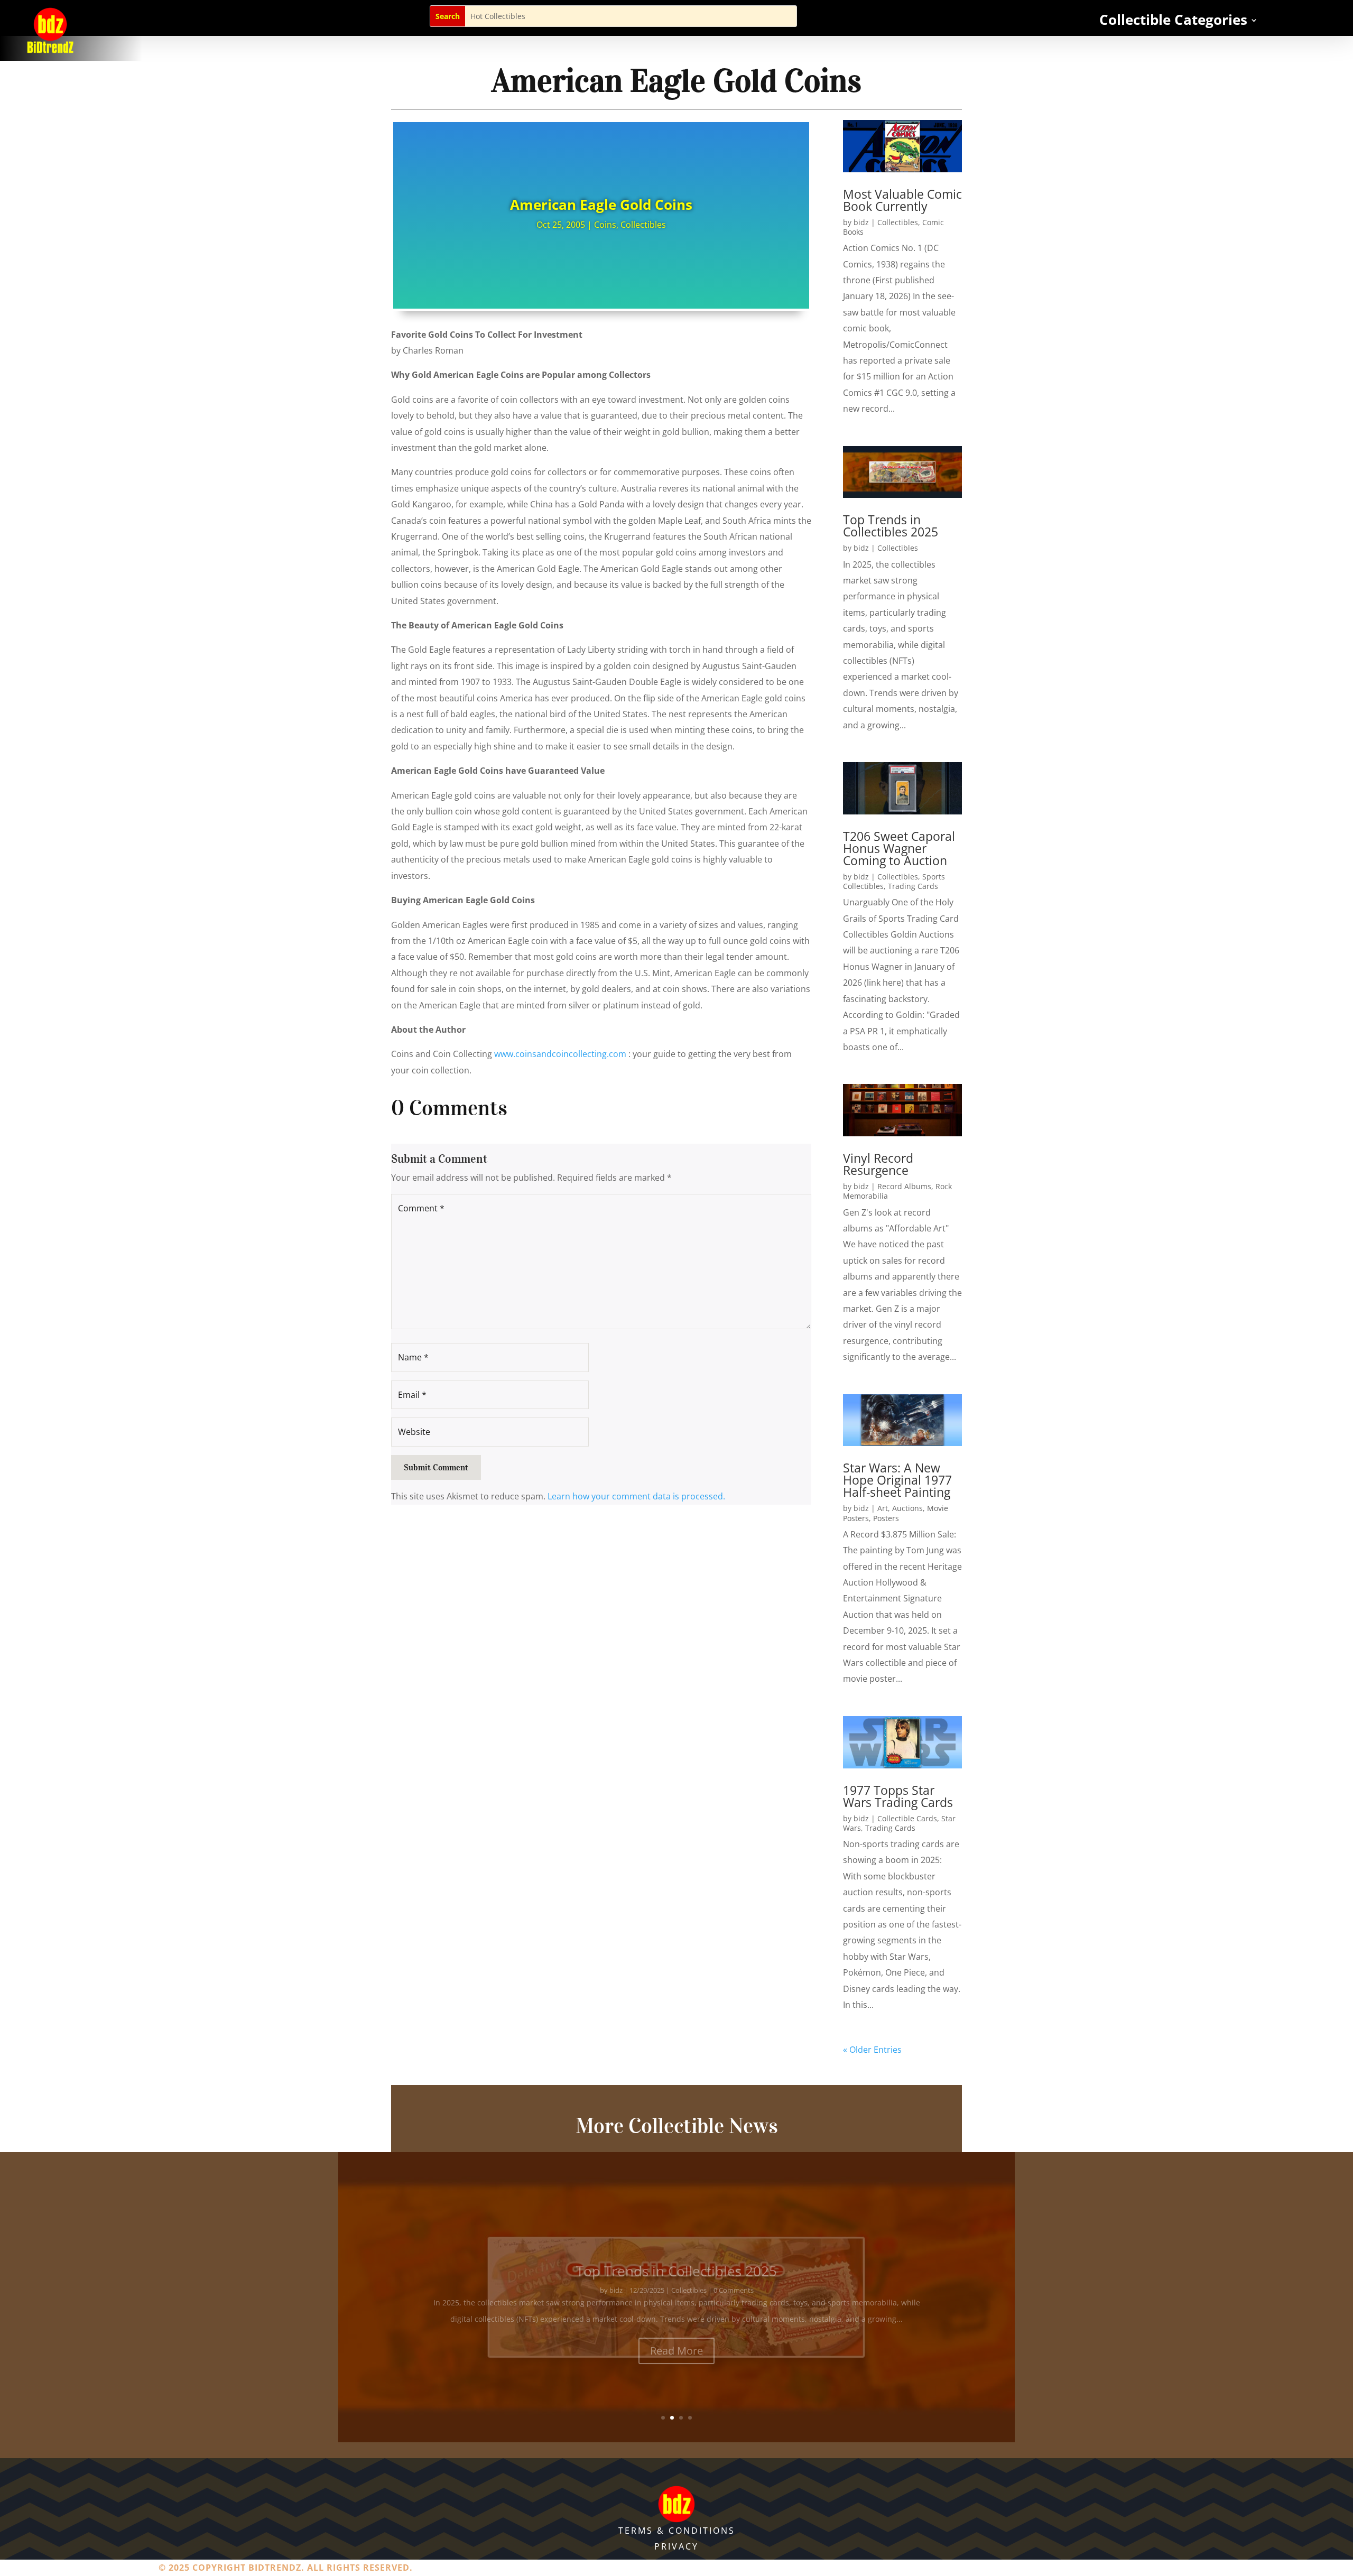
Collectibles (643, 225)
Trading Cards (913, 886)
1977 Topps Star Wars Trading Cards (898, 1796)
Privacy (676, 2546)
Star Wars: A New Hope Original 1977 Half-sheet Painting (897, 1480)
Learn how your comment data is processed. (636, 1496)
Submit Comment (436, 1467)
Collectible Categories (1173, 22)
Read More (676, 2334)
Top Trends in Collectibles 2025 (891, 526)
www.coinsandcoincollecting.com (560, 1054)
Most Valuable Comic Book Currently (902, 200)
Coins (605, 225)
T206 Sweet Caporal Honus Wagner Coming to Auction (899, 848)
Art (883, 1508)
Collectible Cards (907, 1818)
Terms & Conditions (677, 2531)
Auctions (907, 1508)
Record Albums (904, 1186)
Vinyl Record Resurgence (878, 1164)
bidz (861, 222)
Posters (886, 1518)
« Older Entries (872, 2050)
